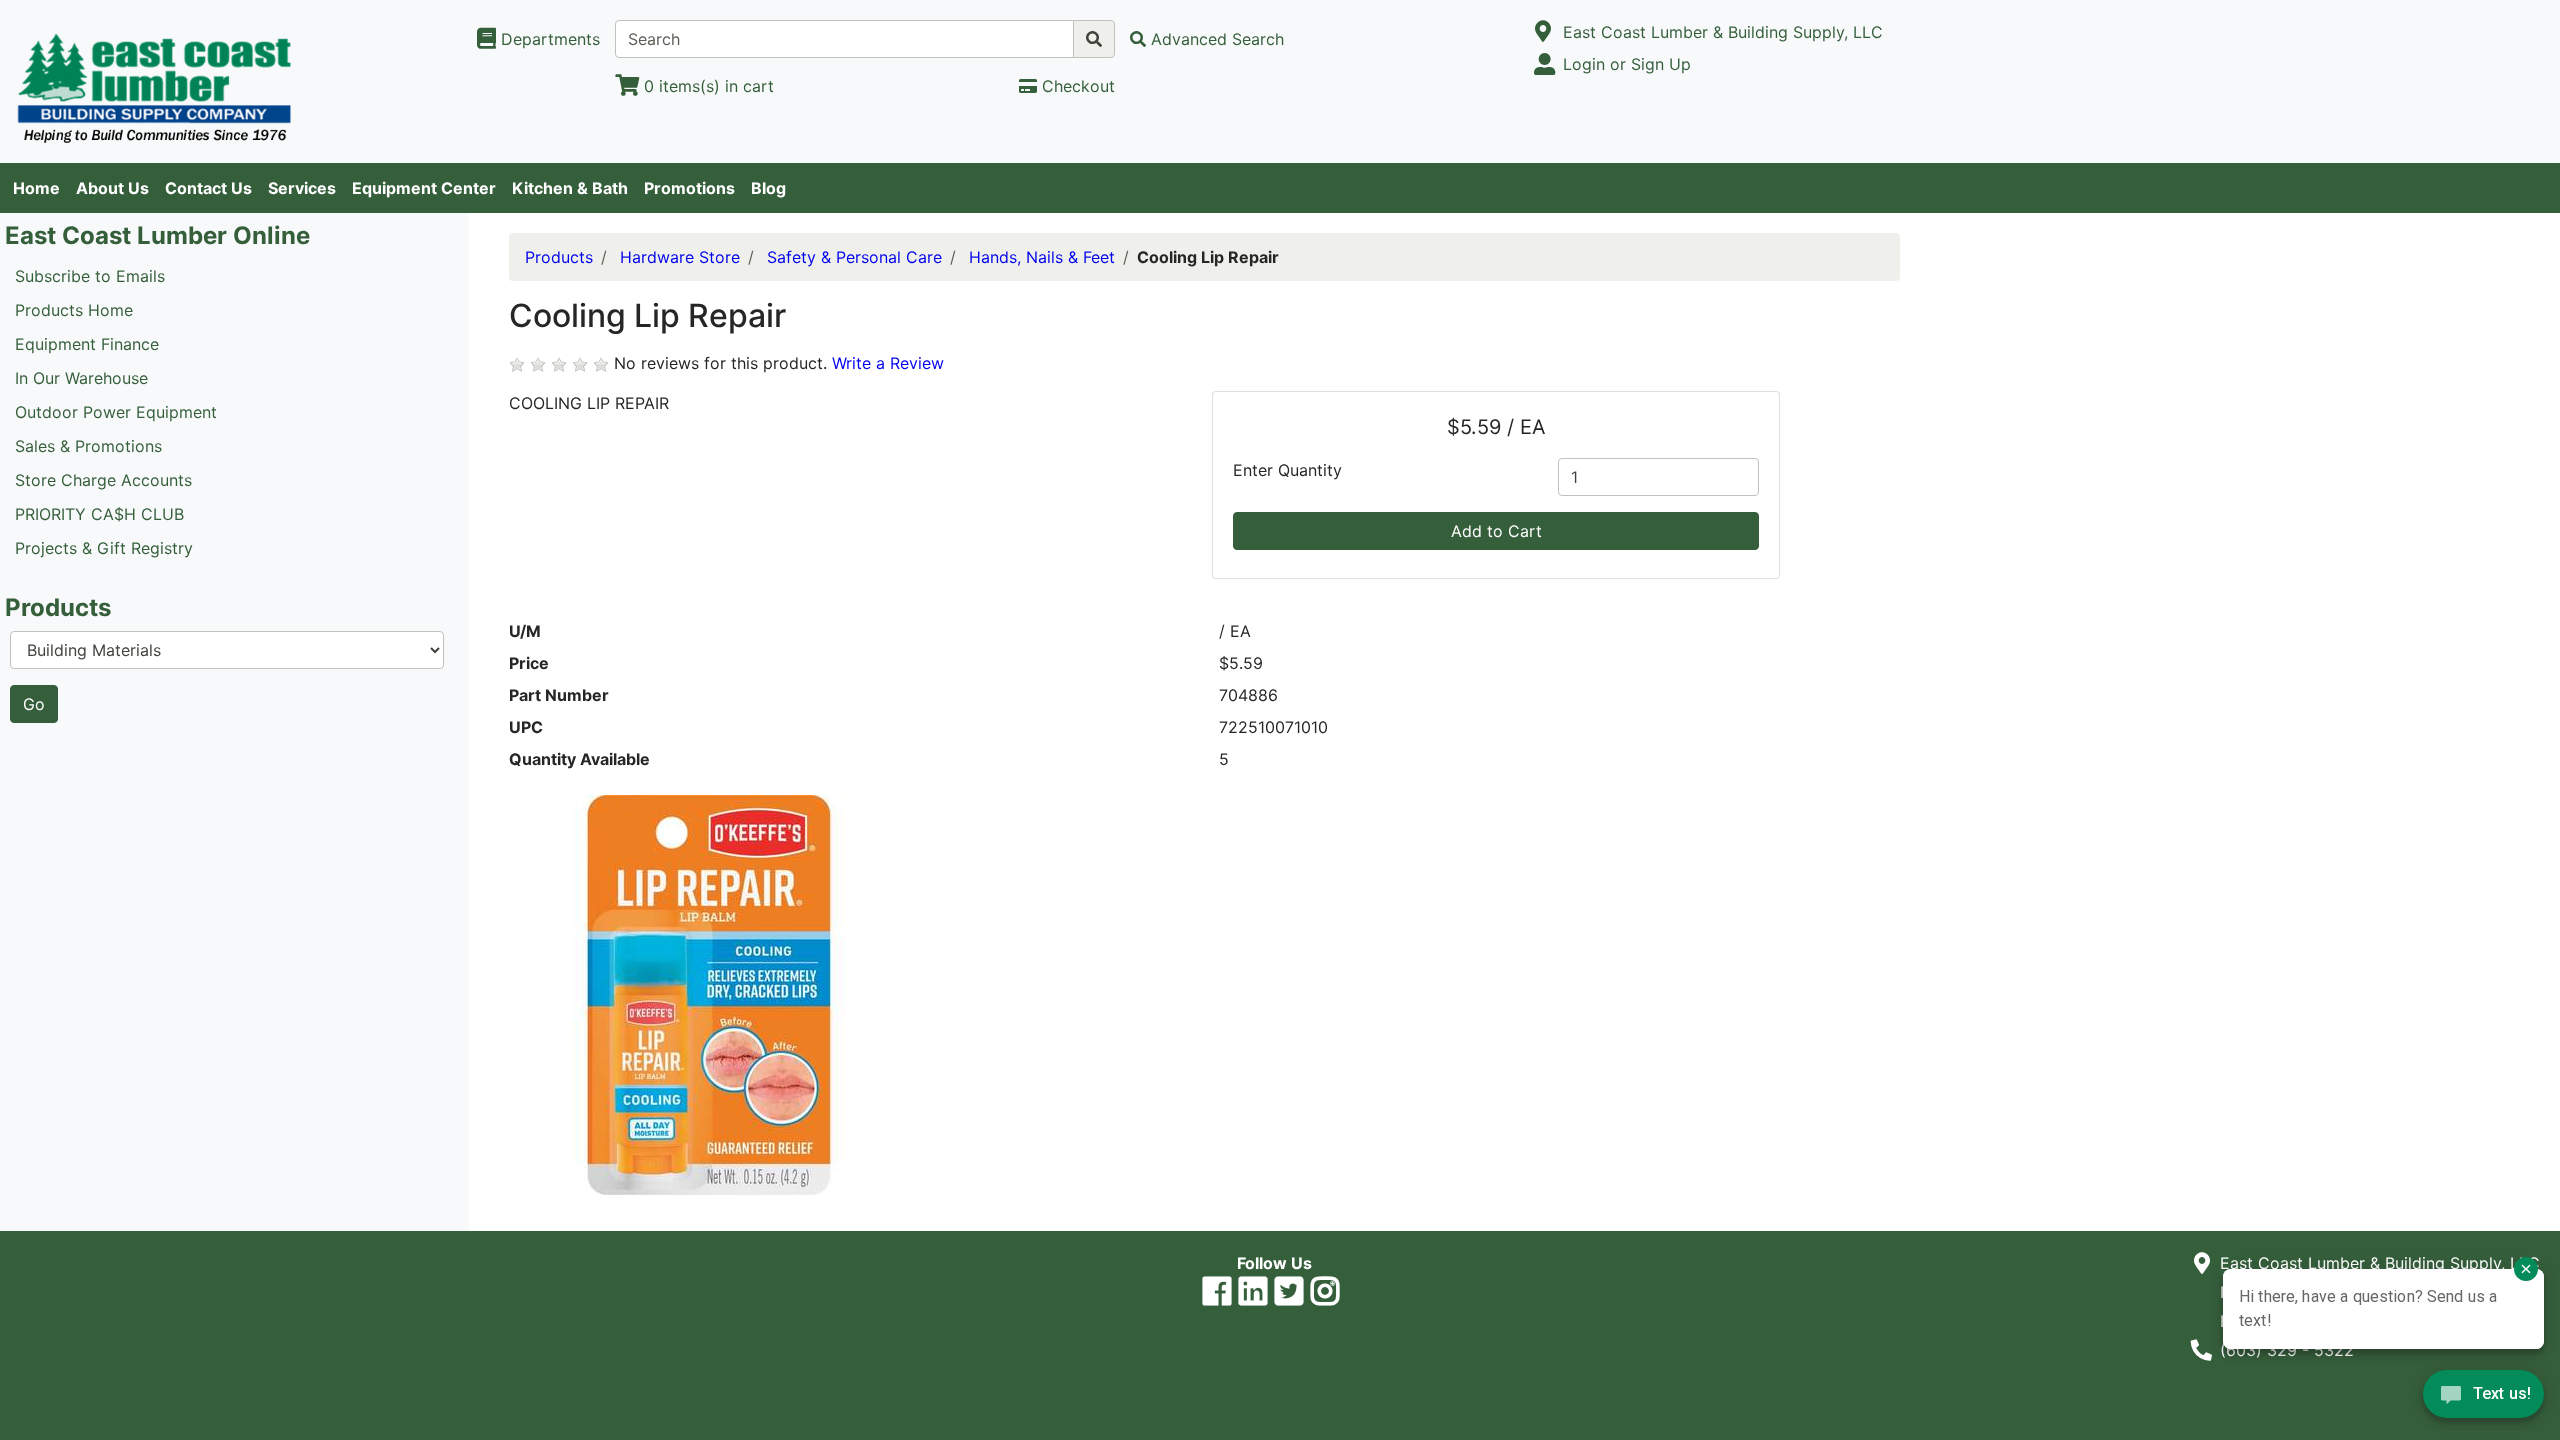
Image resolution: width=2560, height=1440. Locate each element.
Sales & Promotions (88, 446)
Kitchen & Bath (570, 188)
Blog (768, 188)
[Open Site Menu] (1543, 32)
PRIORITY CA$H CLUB (99, 514)
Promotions (689, 188)
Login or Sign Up (1627, 64)
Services (302, 188)
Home (36, 188)
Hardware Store (680, 257)
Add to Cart (1496, 531)
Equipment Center (424, 188)
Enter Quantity (1287, 470)
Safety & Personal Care (854, 257)
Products (559, 257)
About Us (112, 188)
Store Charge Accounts (103, 480)
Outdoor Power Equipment (116, 412)
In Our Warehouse (81, 378)
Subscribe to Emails (90, 276)
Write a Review (888, 363)
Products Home (74, 310)
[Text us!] (2483, 1399)
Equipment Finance (87, 344)
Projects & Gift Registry (104, 548)
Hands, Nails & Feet (1042, 257)
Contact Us (208, 188)
